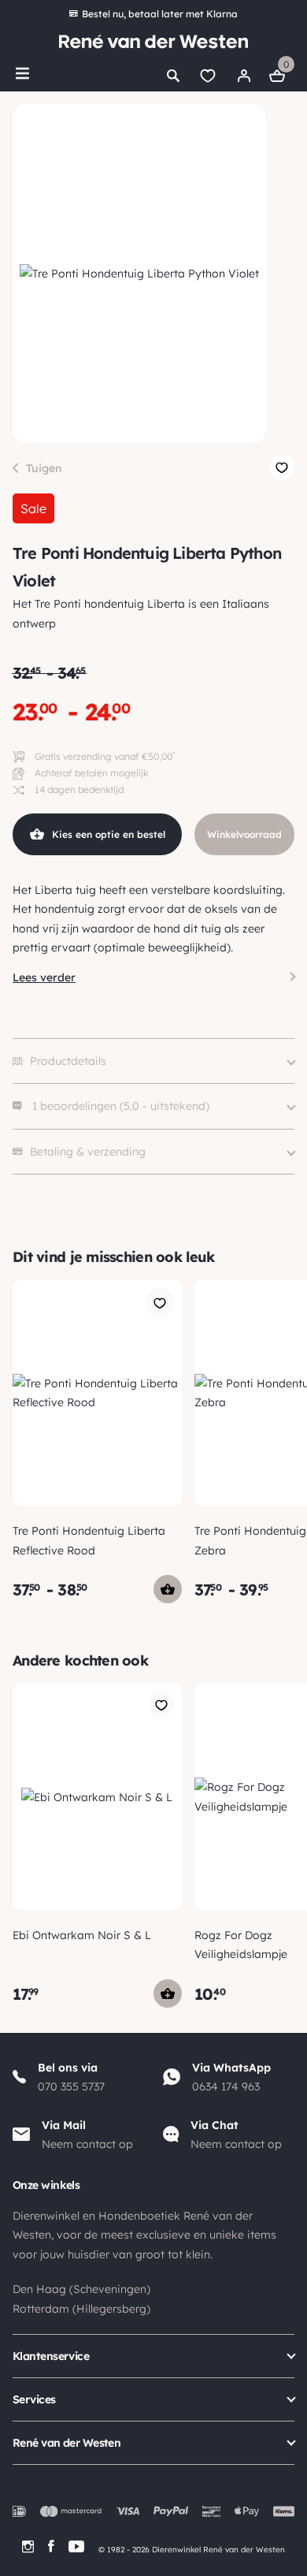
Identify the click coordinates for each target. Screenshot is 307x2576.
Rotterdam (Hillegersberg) (81, 2309)
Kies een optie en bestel (109, 834)
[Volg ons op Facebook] (51, 2546)
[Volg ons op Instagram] (28, 2546)
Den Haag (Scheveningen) (81, 2289)
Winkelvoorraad (244, 834)
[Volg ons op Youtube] (76, 2546)
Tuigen (44, 468)
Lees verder (44, 977)
